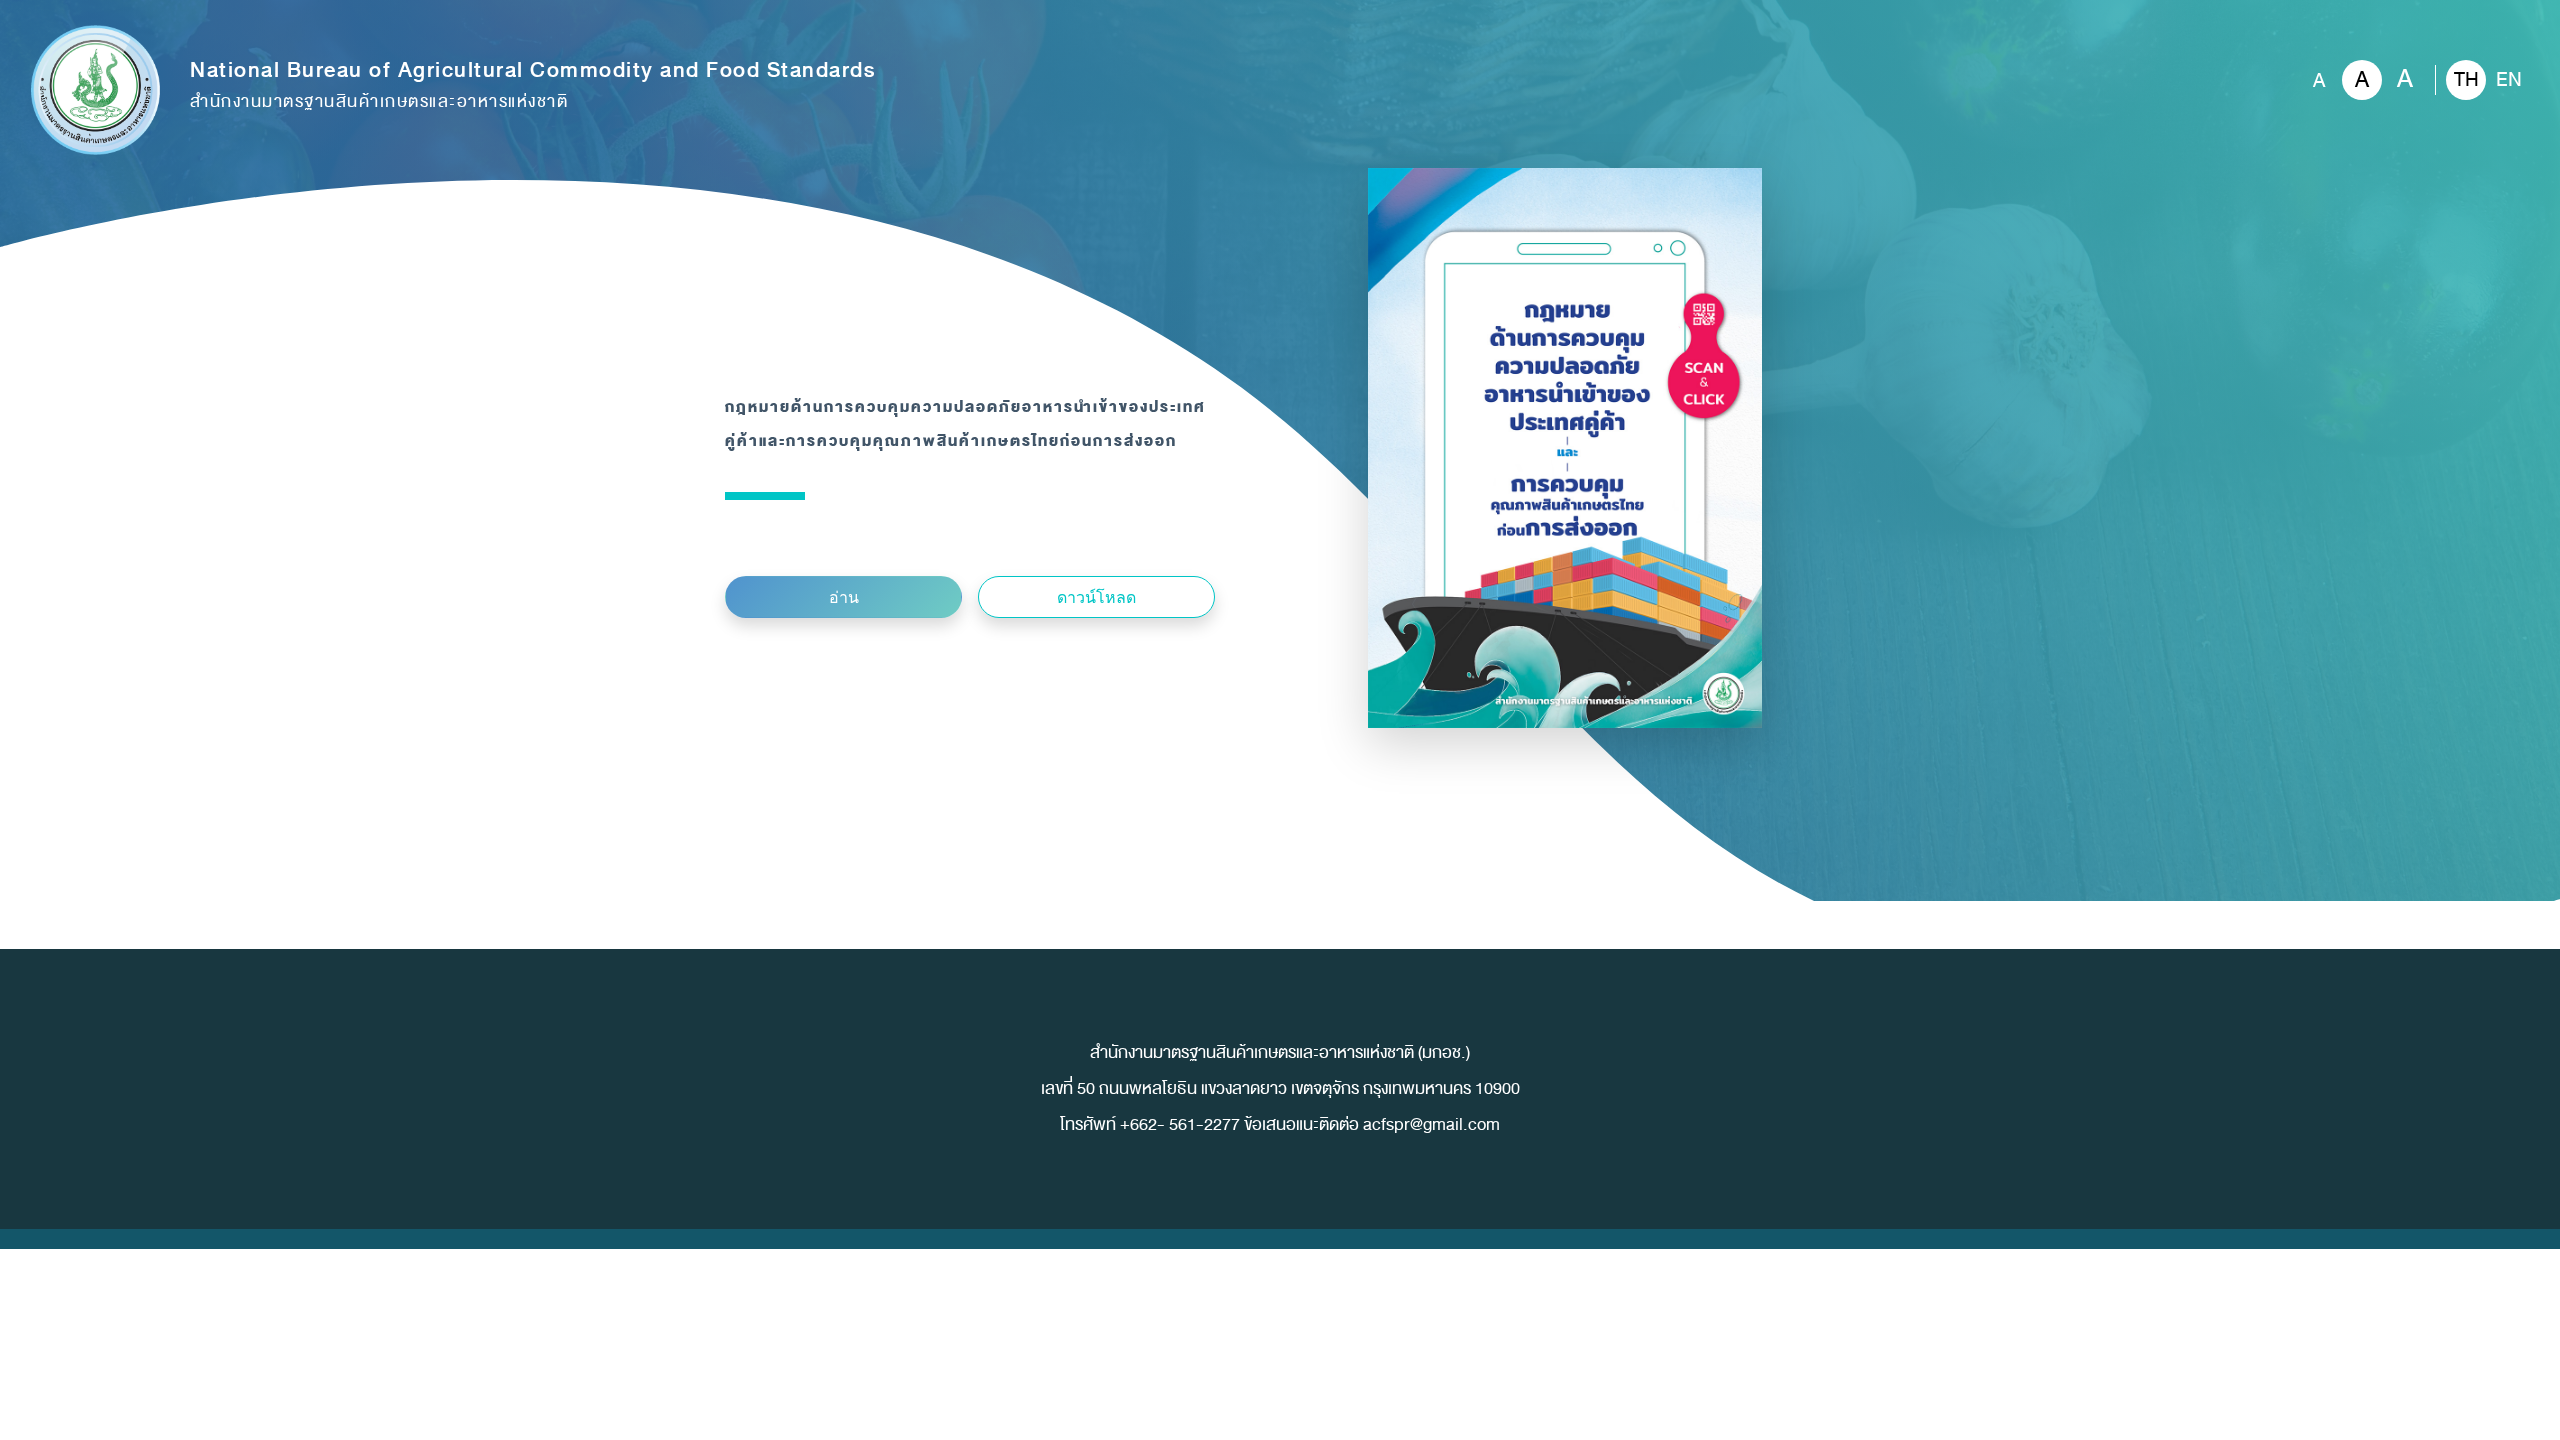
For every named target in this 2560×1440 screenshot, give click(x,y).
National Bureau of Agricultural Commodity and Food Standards (532, 85)
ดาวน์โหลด (1096, 597)
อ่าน (844, 597)
